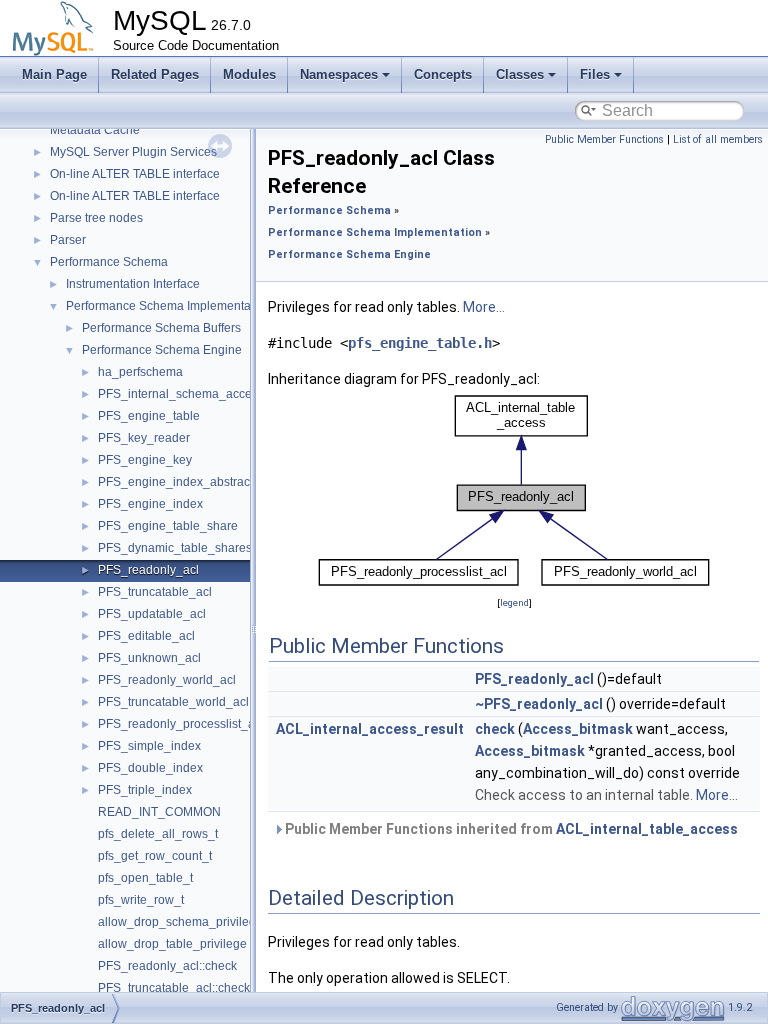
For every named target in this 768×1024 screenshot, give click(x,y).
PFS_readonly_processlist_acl (181, 724)
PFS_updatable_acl (152, 614)
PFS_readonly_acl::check (167, 966)
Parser (68, 240)
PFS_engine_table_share (168, 526)
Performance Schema (109, 262)
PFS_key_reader (144, 438)
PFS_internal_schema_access (181, 394)
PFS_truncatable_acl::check (174, 988)
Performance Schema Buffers (161, 328)
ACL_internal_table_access (647, 829)
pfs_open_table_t (145, 878)
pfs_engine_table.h (420, 343)
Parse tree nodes (96, 218)
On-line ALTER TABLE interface (135, 174)
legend (514, 602)
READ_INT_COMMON (159, 812)
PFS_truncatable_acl (155, 592)
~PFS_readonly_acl (539, 704)
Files (595, 74)
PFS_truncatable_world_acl (173, 702)
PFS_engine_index (150, 504)
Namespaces (339, 74)
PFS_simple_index (149, 746)
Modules (249, 74)
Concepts (443, 74)
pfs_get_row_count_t (155, 856)
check (495, 729)
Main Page (54, 74)
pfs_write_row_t (141, 900)
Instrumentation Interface (133, 284)
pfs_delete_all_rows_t (158, 834)
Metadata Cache (95, 130)
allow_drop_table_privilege (172, 944)
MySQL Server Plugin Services (133, 152)
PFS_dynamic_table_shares (175, 548)
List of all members (718, 139)
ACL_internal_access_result (370, 729)
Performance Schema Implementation (168, 306)
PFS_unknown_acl (149, 658)
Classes (520, 74)
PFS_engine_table (149, 416)
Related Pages (155, 74)
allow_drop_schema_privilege (180, 922)
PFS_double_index (150, 768)
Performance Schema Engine (162, 350)
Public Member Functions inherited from (510, 829)
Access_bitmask (578, 729)
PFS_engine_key (145, 460)
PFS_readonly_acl (148, 570)
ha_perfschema (140, 372)
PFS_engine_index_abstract (175, 482)
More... (484, 307)
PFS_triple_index (145, 790)
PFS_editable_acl (146, 636)
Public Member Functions (604, 139)
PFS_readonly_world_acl (167, 680)
